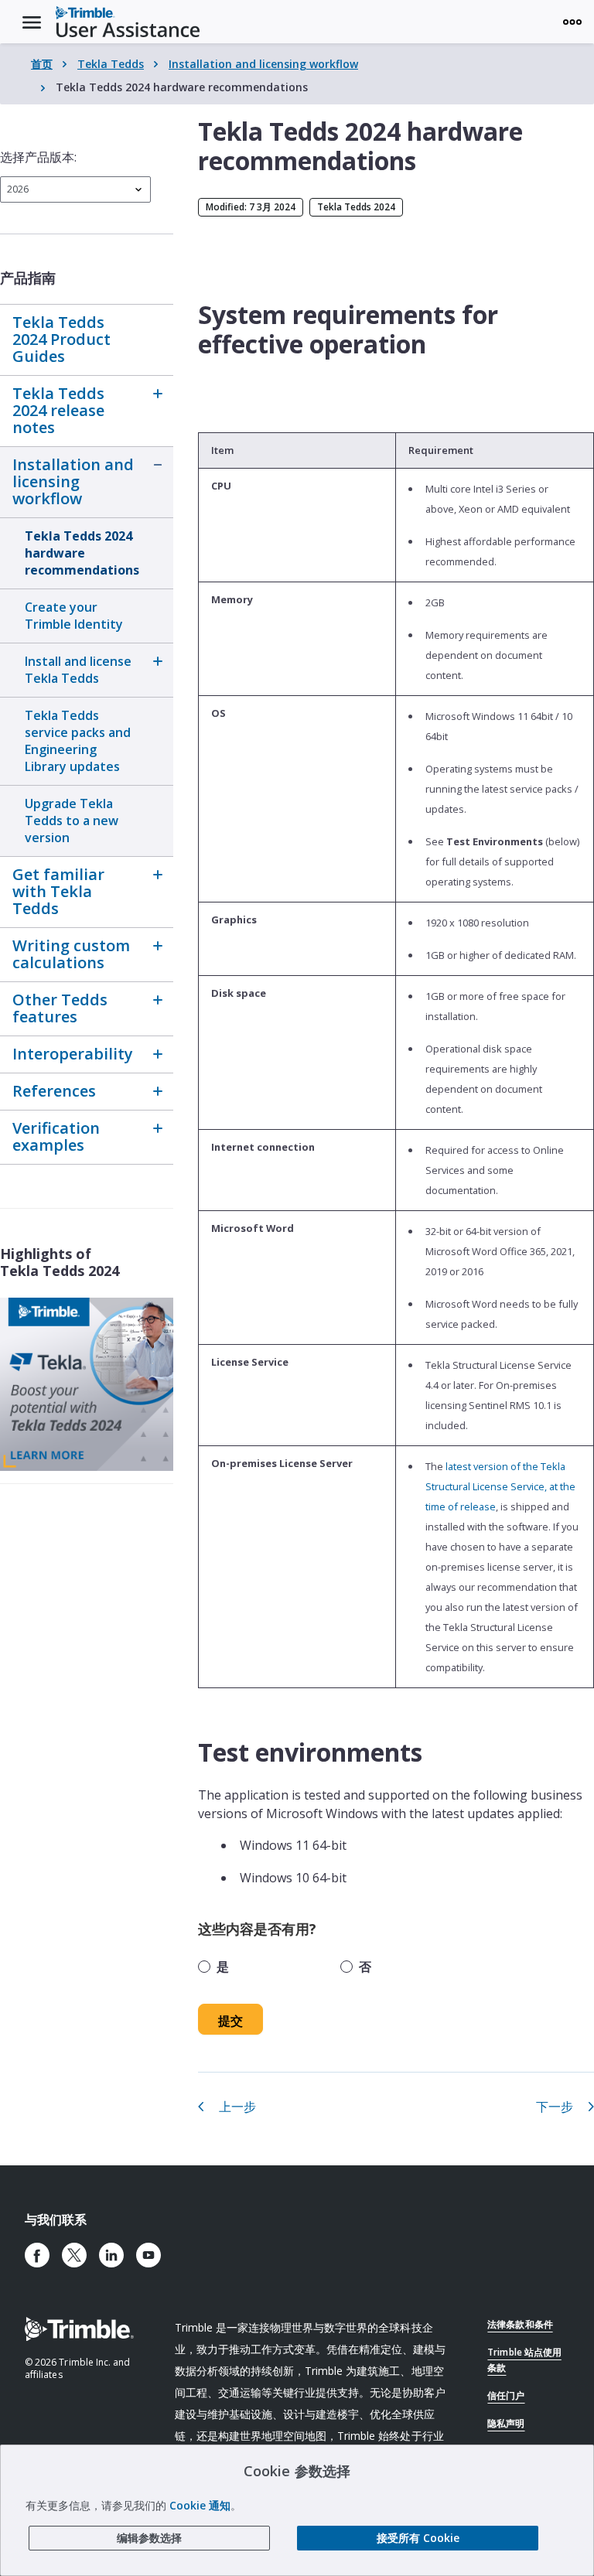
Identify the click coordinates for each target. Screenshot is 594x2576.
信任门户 (506, 2395)
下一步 (555, 2107)
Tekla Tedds (111, 64)
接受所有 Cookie (418, 2538)
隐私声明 (506, 2423)
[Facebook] (37, 2255)
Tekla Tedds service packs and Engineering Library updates (78, 741)
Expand (158, 394)
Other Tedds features (60, 1008)
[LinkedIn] (111, 2255)
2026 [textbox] (18, 189)
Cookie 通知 (200, 2505)
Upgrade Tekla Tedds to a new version (72, 821)
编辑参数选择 (149, 2538)
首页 (42, 64)
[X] (74, 2255)
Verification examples (56, 1136)
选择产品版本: (38, 157)
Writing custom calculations (71, 954)
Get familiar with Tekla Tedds (58, 891)
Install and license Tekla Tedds (78, 670)
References (54, 1091)
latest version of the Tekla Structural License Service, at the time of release (500, 1486)
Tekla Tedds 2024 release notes (58, 410)
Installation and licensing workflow (263, 64)
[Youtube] (148, 2255)
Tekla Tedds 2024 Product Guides (61, 339)
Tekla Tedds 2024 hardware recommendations (82, 553)
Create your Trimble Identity (74, 616)
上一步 (237, 2107)
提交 (230, 2021)
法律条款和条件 (520, 2324)
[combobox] (75, 189)
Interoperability (73, 1054)
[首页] (128, 22)
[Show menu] (572, 22)
